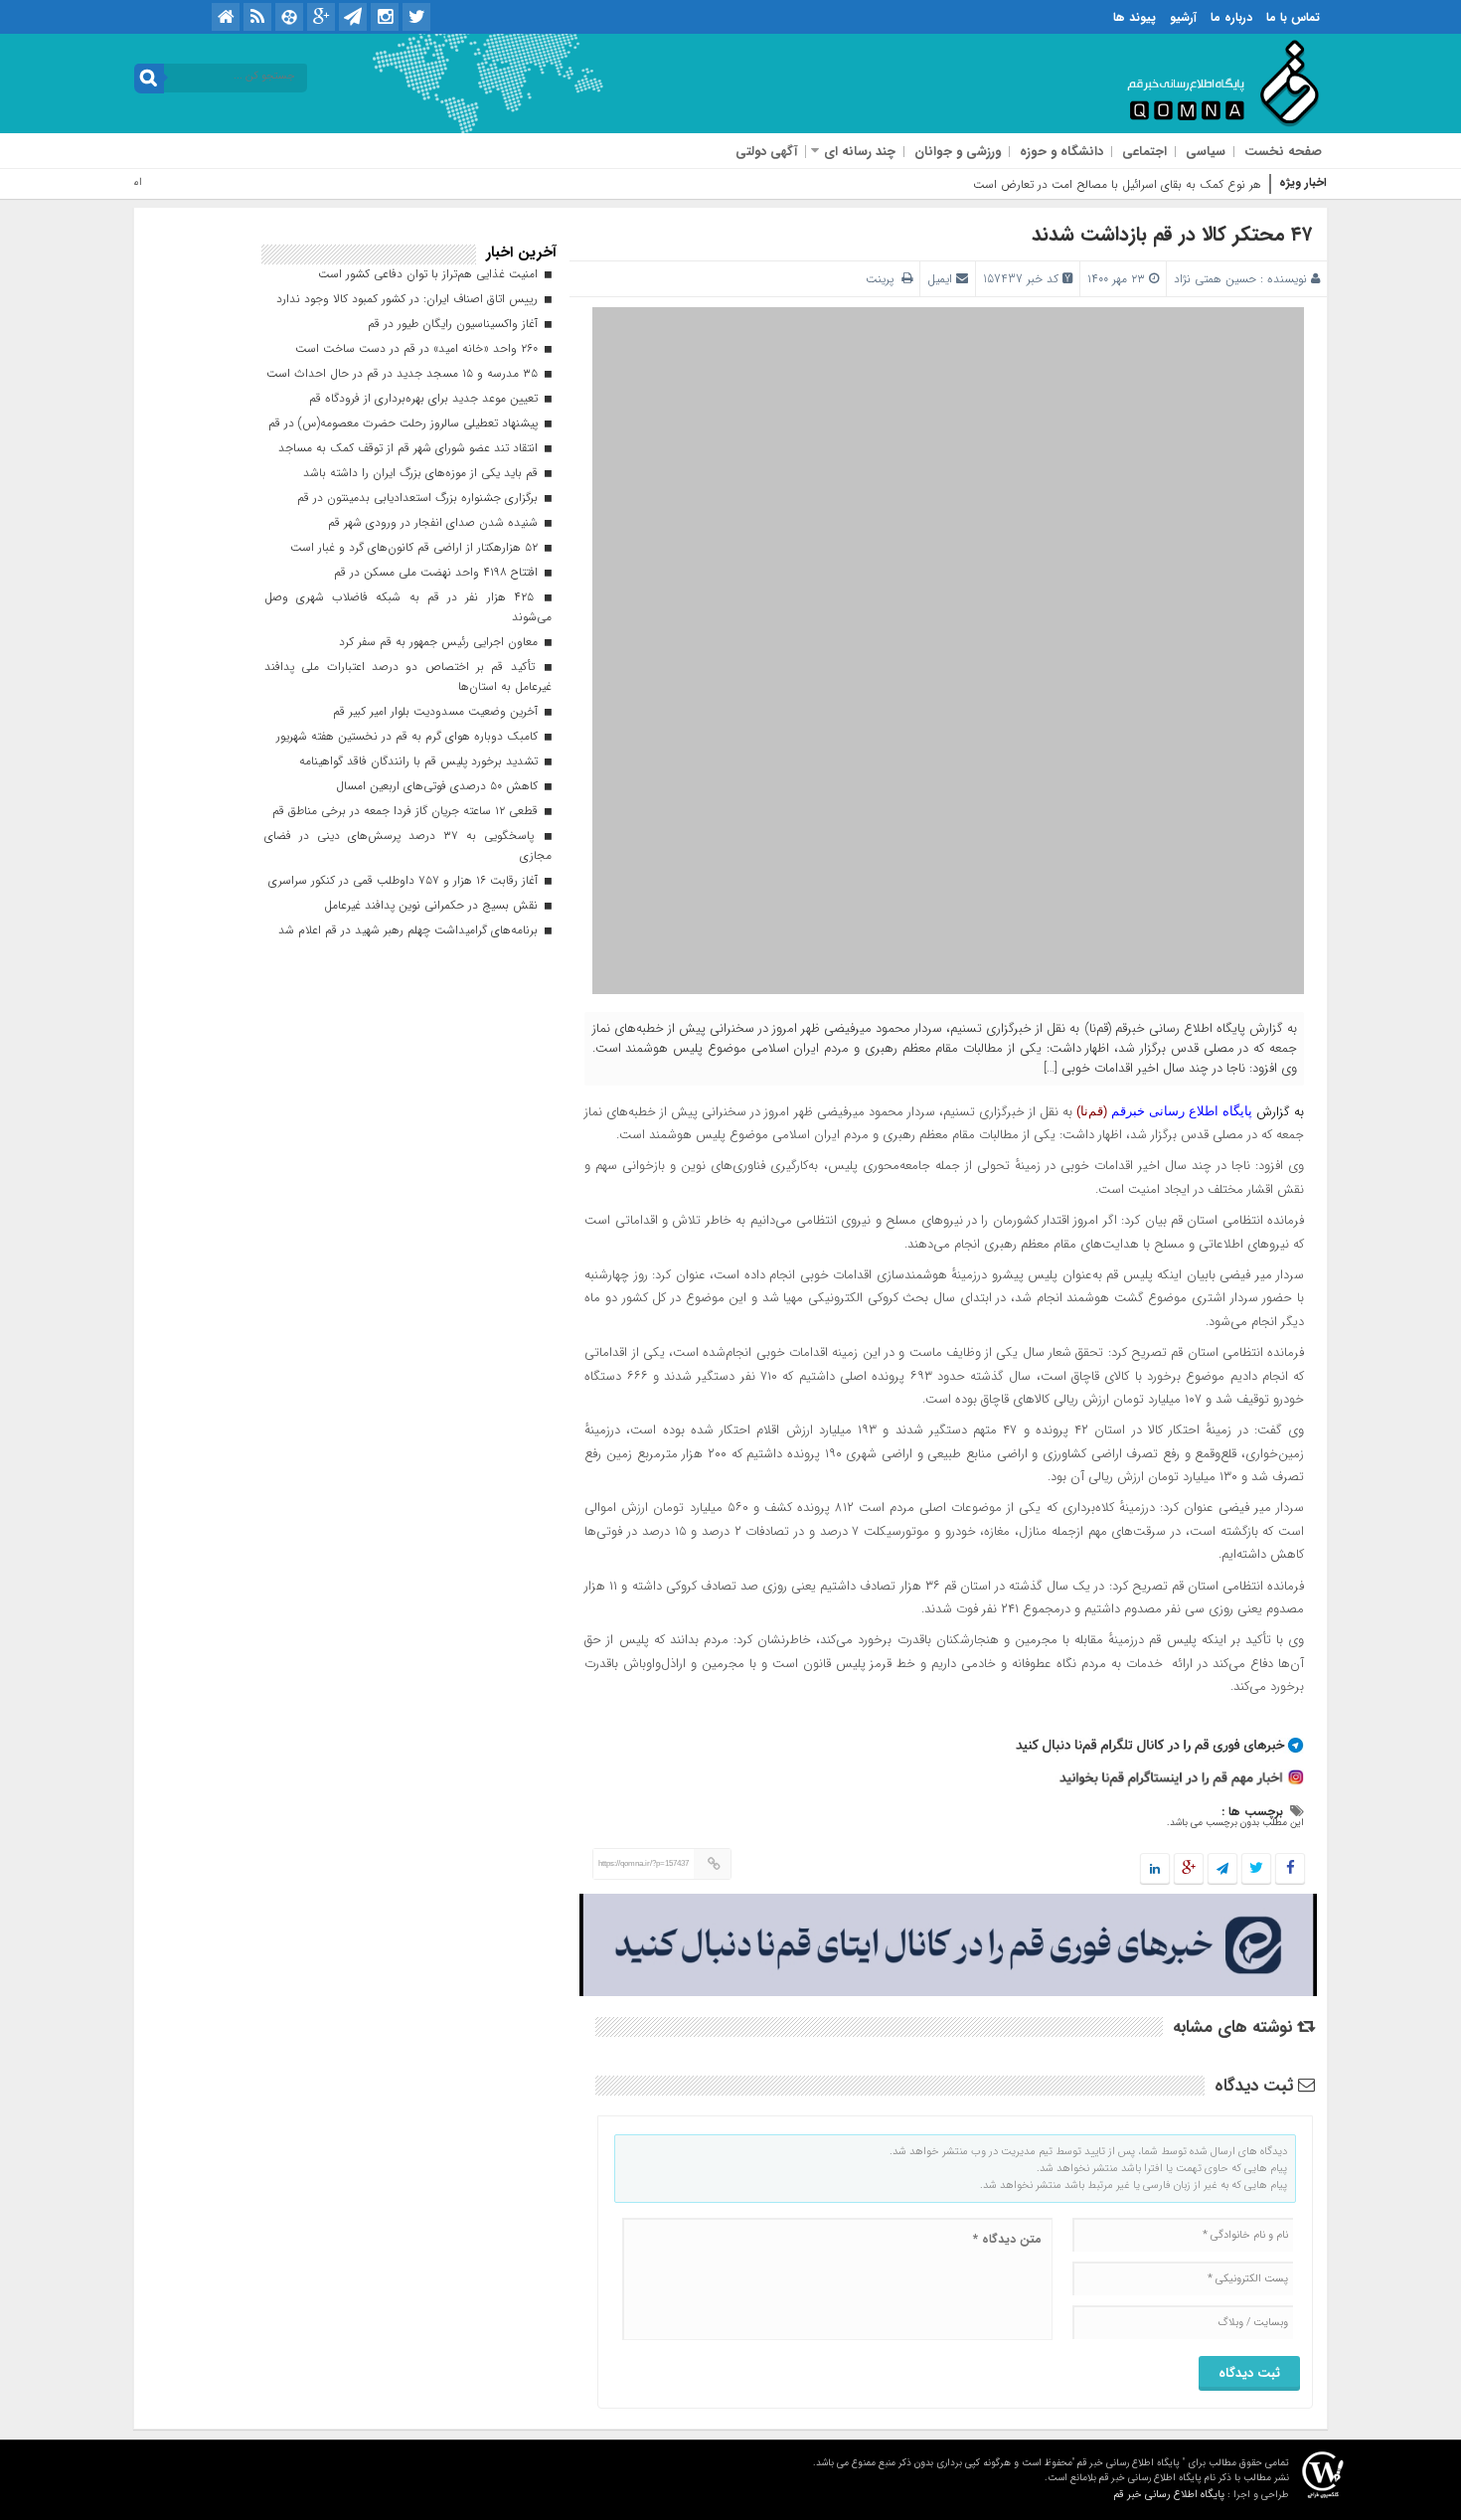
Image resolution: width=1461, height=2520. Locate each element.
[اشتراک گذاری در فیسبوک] (1290, 1869)
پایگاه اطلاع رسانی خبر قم (1169, 2495)
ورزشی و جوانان (958, 152)
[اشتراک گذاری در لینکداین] (1155, 1869)
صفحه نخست (1283, 152)
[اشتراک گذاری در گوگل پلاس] (1189, 1869)
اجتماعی (1144, 152)
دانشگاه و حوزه (1061, 152)
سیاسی (1206, 152)
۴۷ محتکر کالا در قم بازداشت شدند (1172, 234)
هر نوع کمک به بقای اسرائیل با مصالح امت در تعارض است (1117, 184)
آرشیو (1183, 17)
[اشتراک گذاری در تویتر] (1256, 1869)
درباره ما (1231, 17)
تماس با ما (1293, 17)
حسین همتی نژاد (1215, 279)
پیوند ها (1135, 17)
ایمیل (940, 279)
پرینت (884, 279)
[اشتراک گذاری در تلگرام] (1222, 1869)
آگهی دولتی (766, 152)
